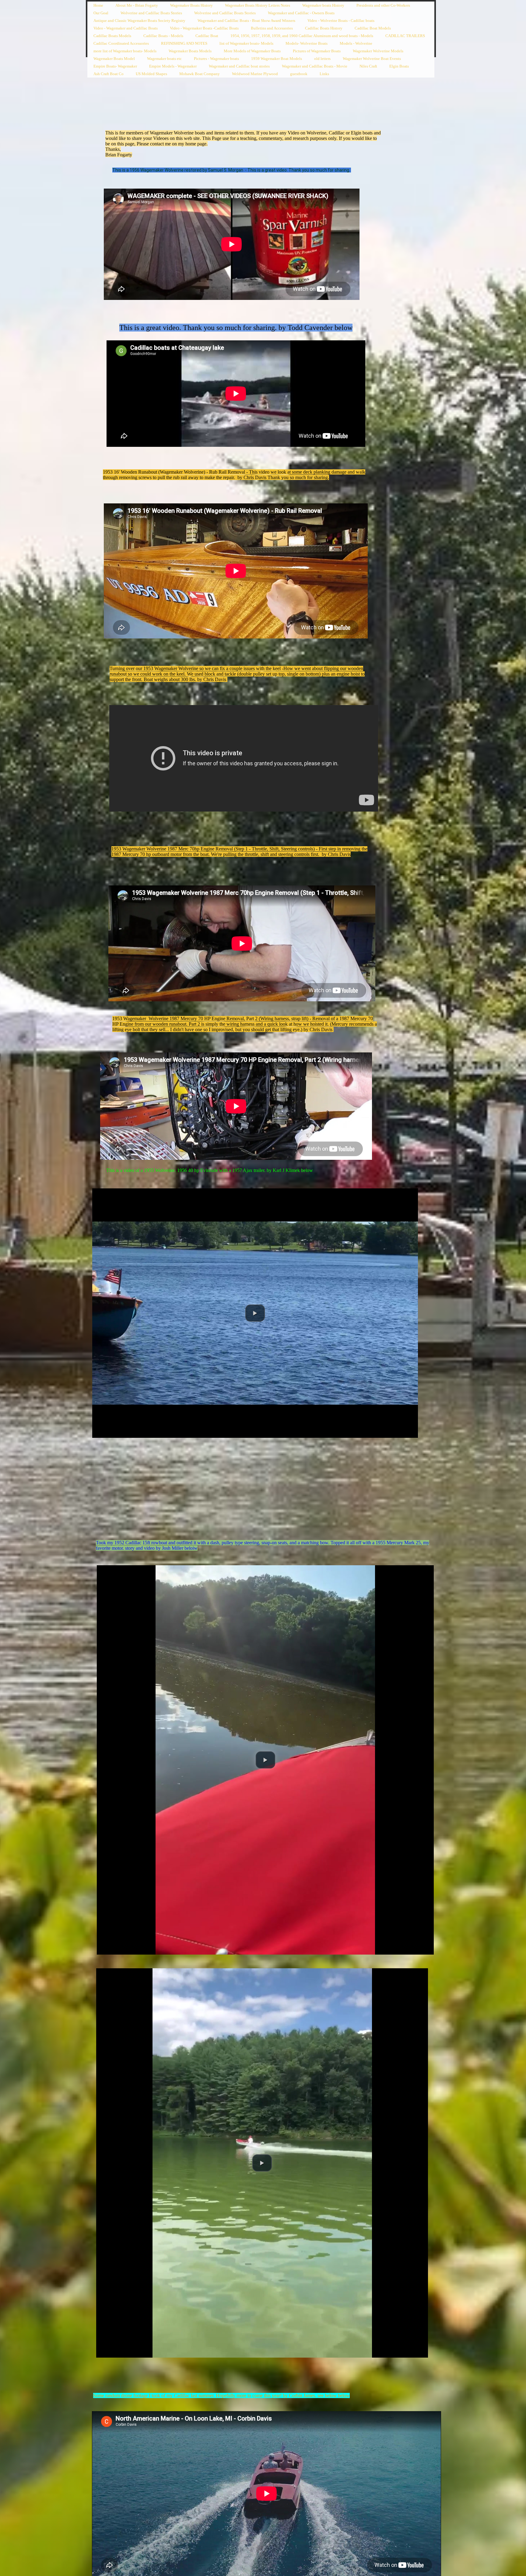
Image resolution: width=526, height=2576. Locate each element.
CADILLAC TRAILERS (405, 36)
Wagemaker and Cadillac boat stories (239, 66)
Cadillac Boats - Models (163, 36)
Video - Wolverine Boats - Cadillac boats (341, 21)
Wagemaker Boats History (191, 5)
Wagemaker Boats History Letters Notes (258, 5)
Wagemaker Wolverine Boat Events (372, 59)
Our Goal (101, 13)
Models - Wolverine (356, 43)
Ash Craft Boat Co (109, 74)
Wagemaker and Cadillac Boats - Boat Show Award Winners (246, 21)
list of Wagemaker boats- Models (246, 43)
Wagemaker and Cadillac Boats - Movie (315, 66)
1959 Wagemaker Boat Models (277, 59)
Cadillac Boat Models (373, 28)
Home (98, 5)
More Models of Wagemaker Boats (252, 51)
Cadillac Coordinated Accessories (121, 43)
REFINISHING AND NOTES (184, 43)
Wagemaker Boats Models (190, 51)
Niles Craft (368, 66)
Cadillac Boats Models (112, 36)
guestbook (299, 74)
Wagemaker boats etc (164, 59)
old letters (322, 59)
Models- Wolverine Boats (307, 43)
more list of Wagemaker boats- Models (125, 51)
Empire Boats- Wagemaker (115, 66)
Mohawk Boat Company (200, 74)
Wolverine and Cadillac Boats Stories (151, 13)
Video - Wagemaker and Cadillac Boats (126, 28)
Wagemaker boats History (323, 5)
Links (324, 74)
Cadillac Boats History (324, 28)
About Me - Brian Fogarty (137, 5)
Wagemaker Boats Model (114, 59)
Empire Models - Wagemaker (173, 66)
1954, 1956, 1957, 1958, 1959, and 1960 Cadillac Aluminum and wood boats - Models (302, 36)
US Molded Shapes (151, 74)
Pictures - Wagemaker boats (216, 59)
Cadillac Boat (207, 36)
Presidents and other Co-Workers (383, 5)
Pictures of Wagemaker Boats (317, 51)
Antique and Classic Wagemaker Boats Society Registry (139, 21)
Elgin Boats (399, 66)
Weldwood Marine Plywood (255, 74)
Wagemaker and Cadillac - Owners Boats (301, 13)
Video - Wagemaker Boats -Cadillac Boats (204, 28)
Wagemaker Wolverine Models (378, 51)
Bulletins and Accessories (272, 28)
